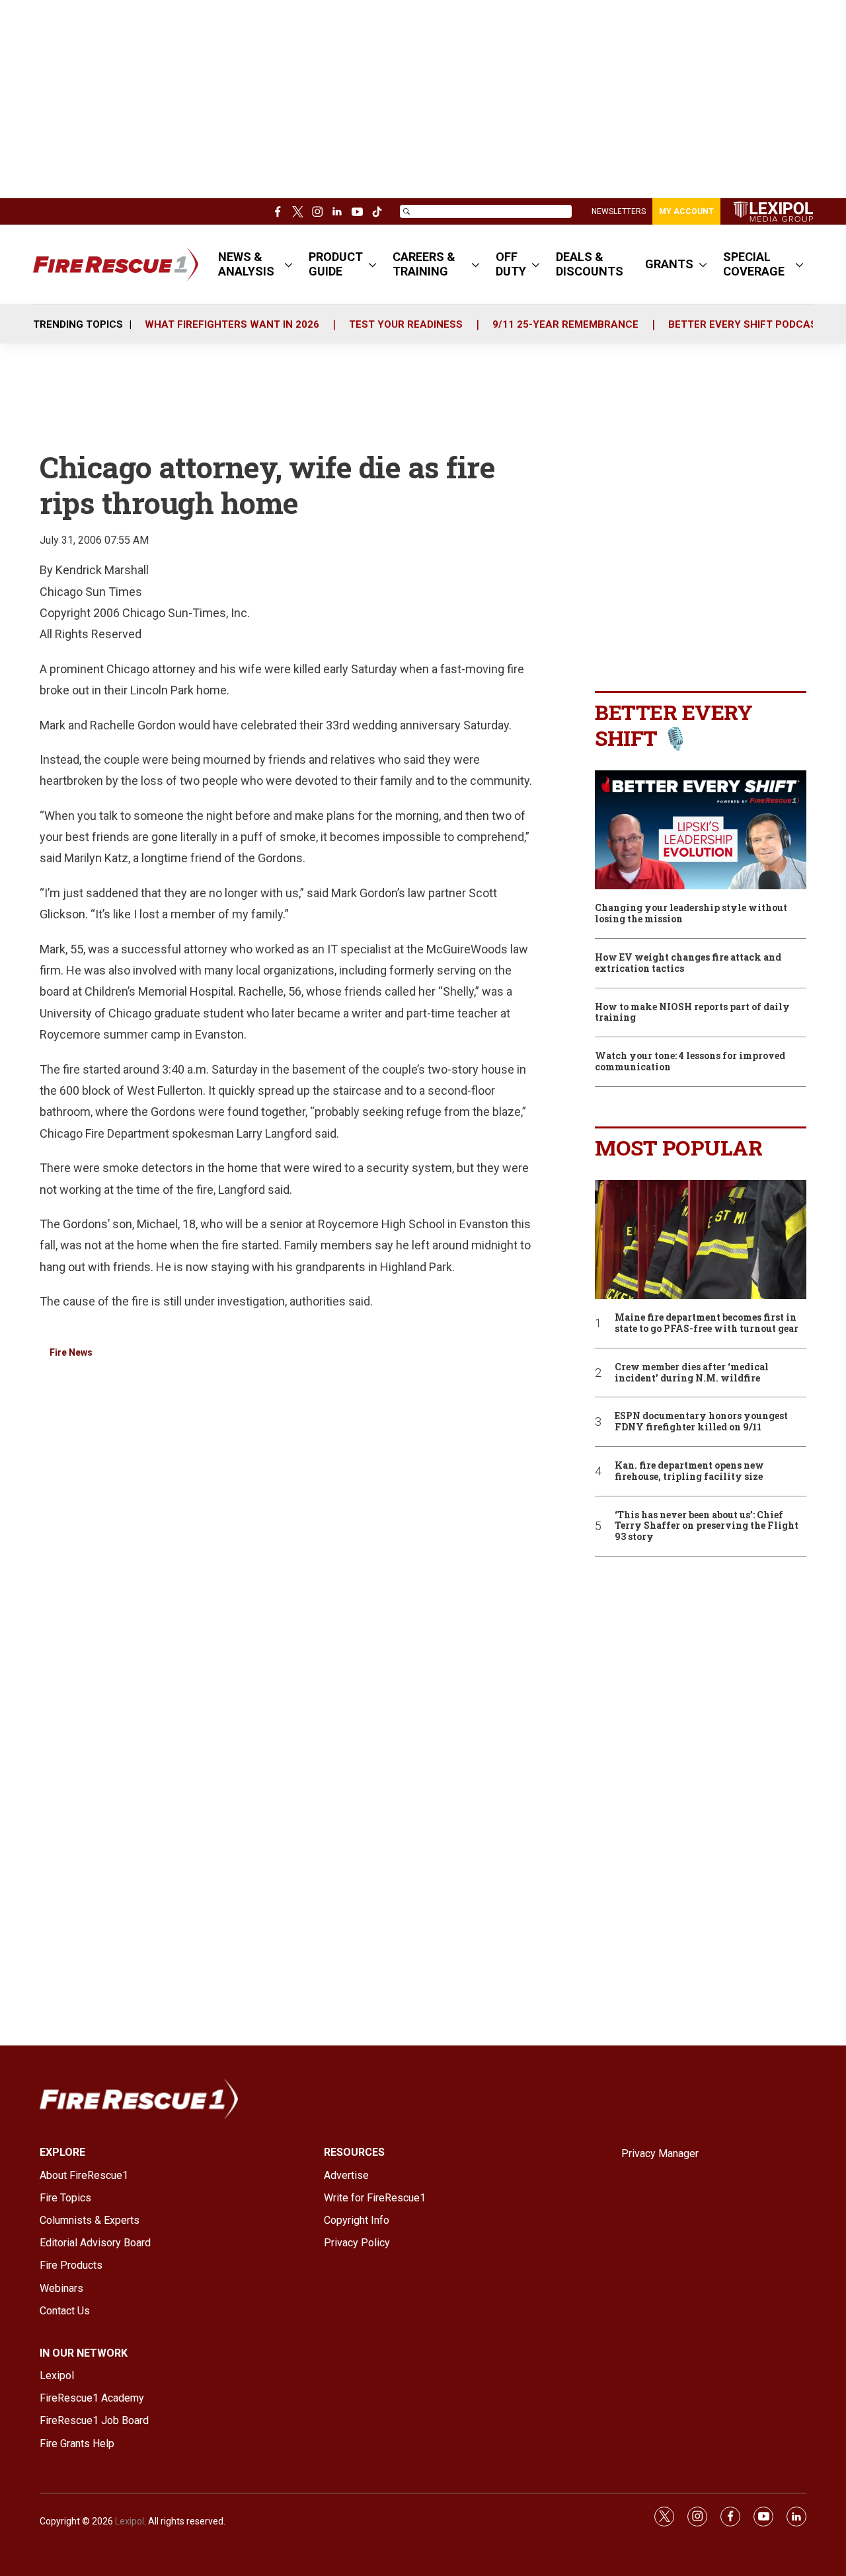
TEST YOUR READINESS (406, 324)
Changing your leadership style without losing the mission (691, 914)
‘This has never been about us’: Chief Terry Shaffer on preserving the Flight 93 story (707, 1526)
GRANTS (669, 264)
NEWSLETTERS (619, 211)
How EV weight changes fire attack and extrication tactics (688, 963)
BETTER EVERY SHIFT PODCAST (746, 324)
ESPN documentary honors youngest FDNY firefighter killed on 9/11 (701, 1422)
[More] (288, 264)
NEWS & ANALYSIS (246, 264)
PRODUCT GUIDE (336, 264)
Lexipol (130, 2521)
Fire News (71, 1352)
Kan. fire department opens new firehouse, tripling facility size (689, 1471)
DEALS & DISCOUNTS (590, 264)
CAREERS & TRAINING (424, 264)
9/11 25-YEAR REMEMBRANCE (565, 324)
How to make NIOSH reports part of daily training (692, 1013)
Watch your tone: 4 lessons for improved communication (690, 1062)
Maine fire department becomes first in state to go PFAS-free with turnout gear (707, 1323)
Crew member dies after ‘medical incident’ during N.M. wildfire (692, 1373)
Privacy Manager (660, 2153)
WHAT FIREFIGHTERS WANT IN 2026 (232, 324)
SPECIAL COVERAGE (754, 264)
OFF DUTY (511, 264)
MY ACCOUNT (686, 211)
